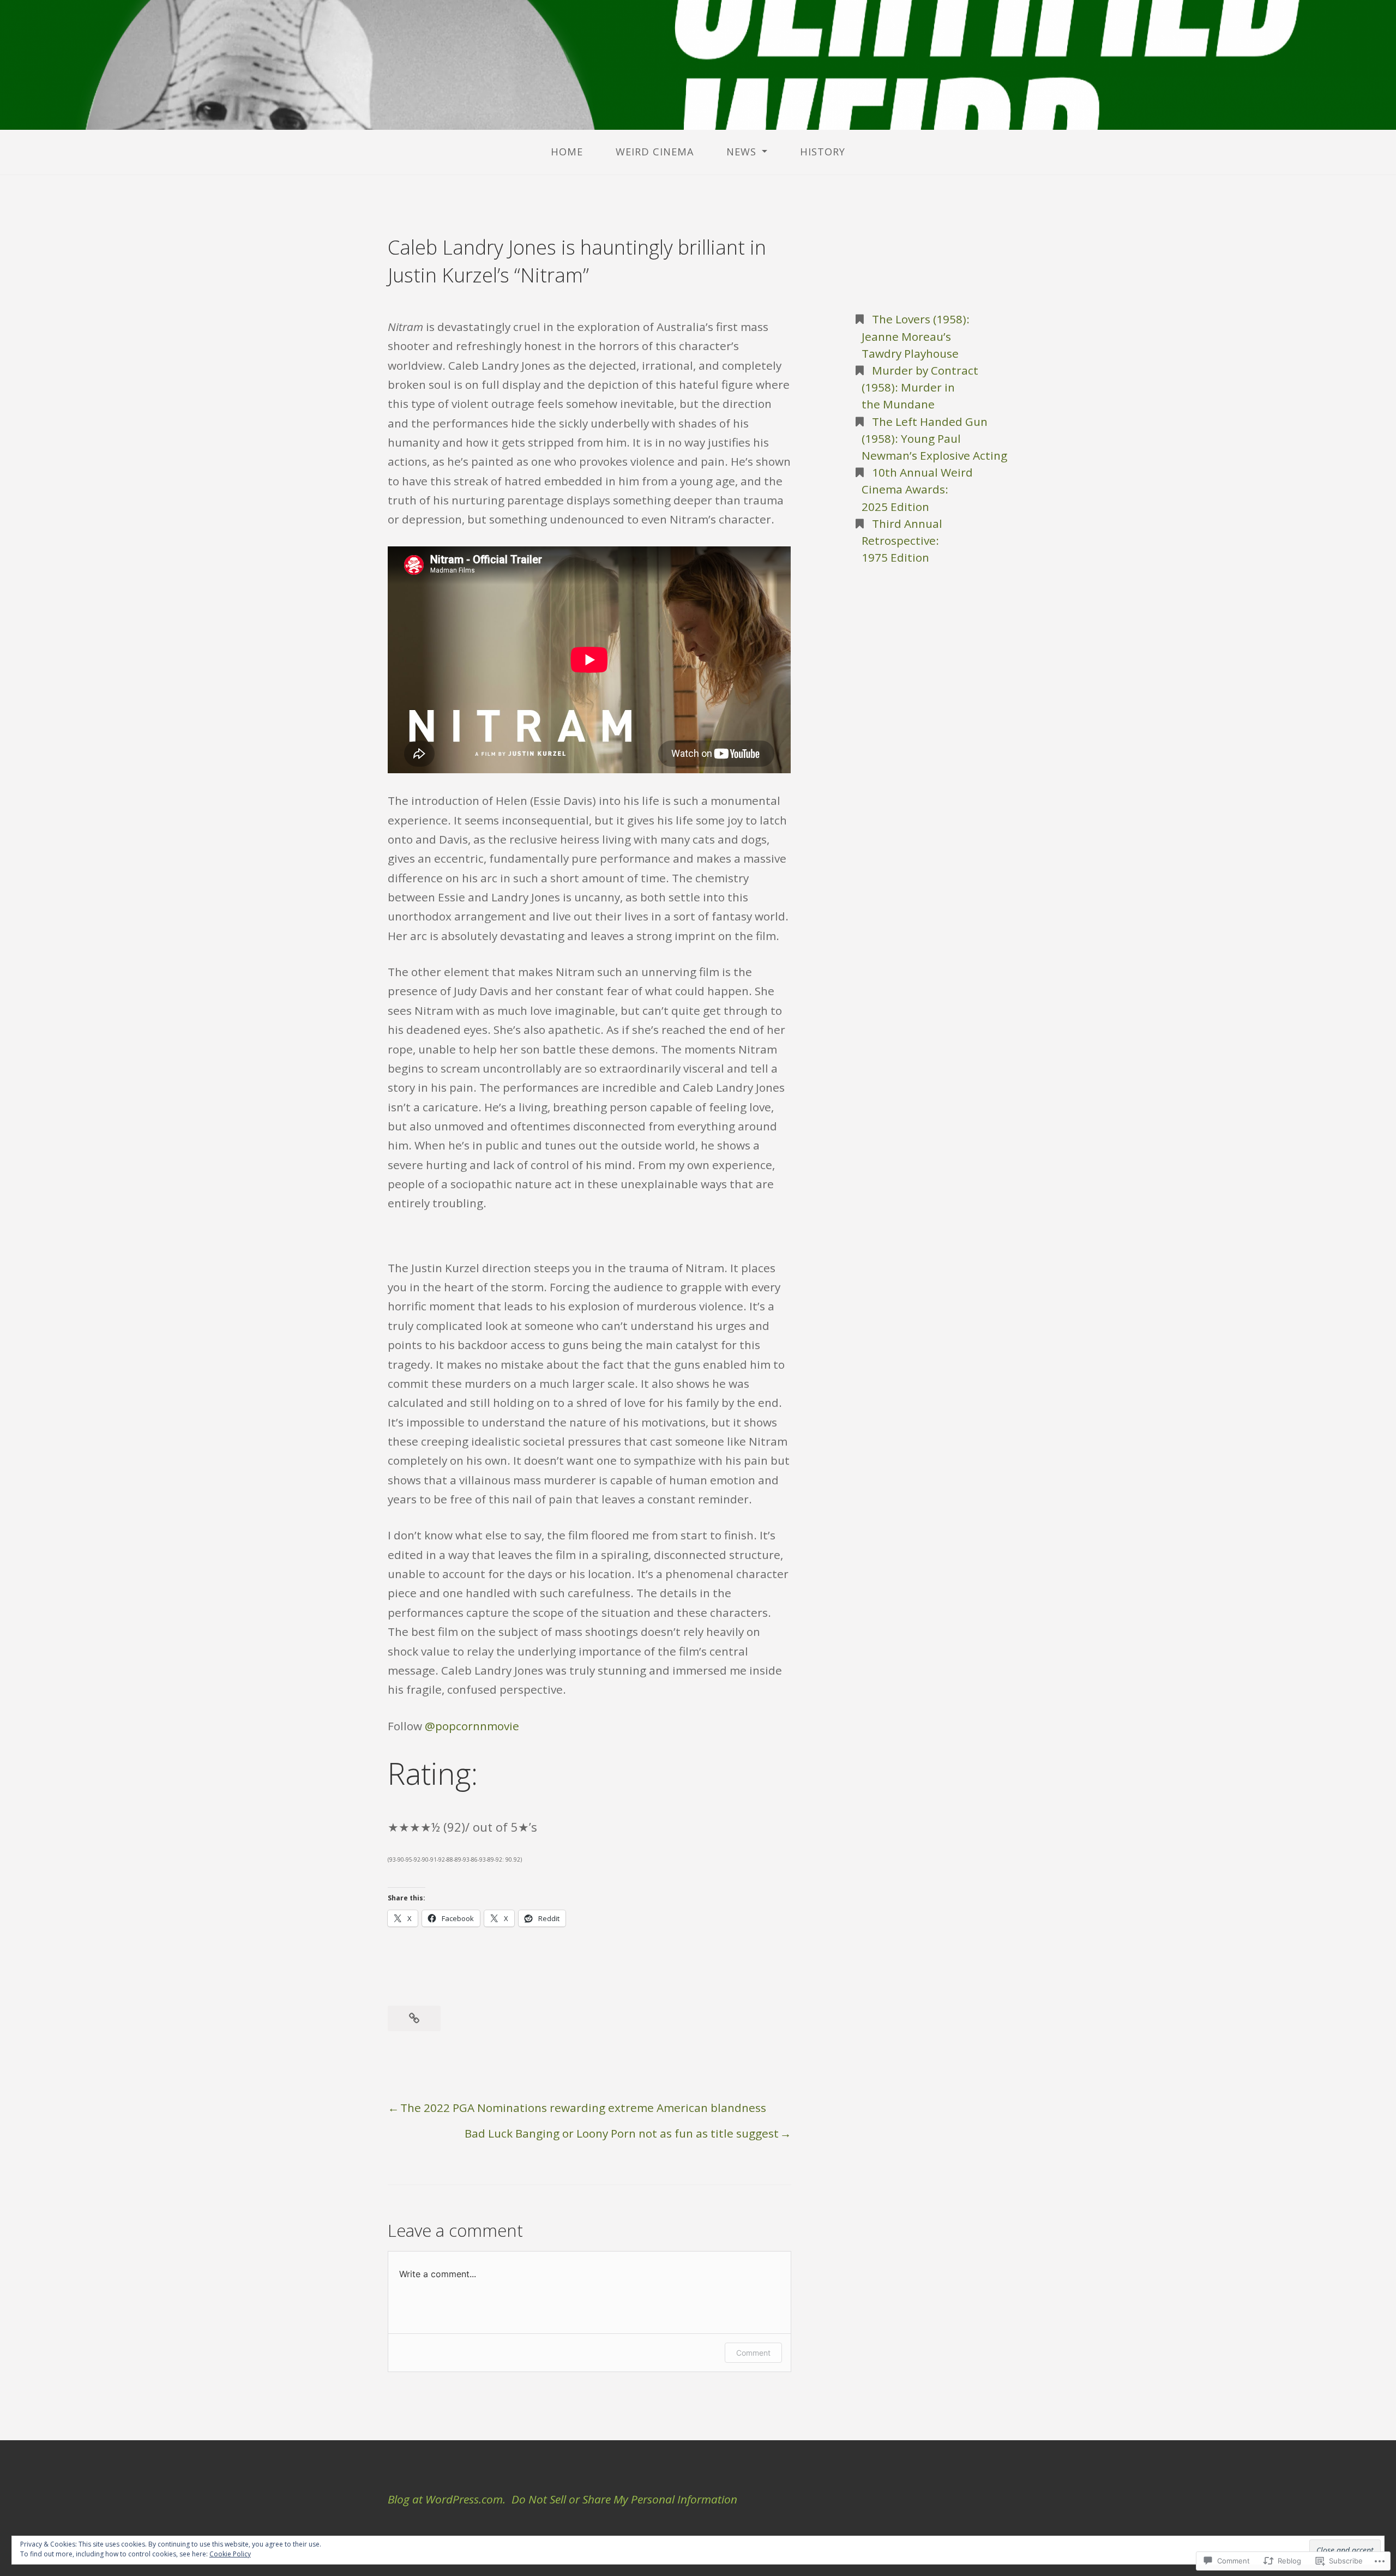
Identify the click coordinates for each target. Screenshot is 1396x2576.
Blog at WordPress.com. (447, 2499)
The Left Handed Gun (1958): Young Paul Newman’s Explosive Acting (934, 438)
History (823, 152)
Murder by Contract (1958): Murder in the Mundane (920, 387)
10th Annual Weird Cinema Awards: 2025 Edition (917, 489)
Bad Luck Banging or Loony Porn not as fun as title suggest (622, 2133)
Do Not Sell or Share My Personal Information (624, 2499)
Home (567, 152)
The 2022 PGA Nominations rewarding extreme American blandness (583, 2108)
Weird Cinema (655, 152)
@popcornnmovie (472, 1726)
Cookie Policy (230, 2554)
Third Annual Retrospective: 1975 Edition (902, 540)
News (741, 152)
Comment (753, 2353)
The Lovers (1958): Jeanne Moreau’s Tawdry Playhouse (916, 336)
